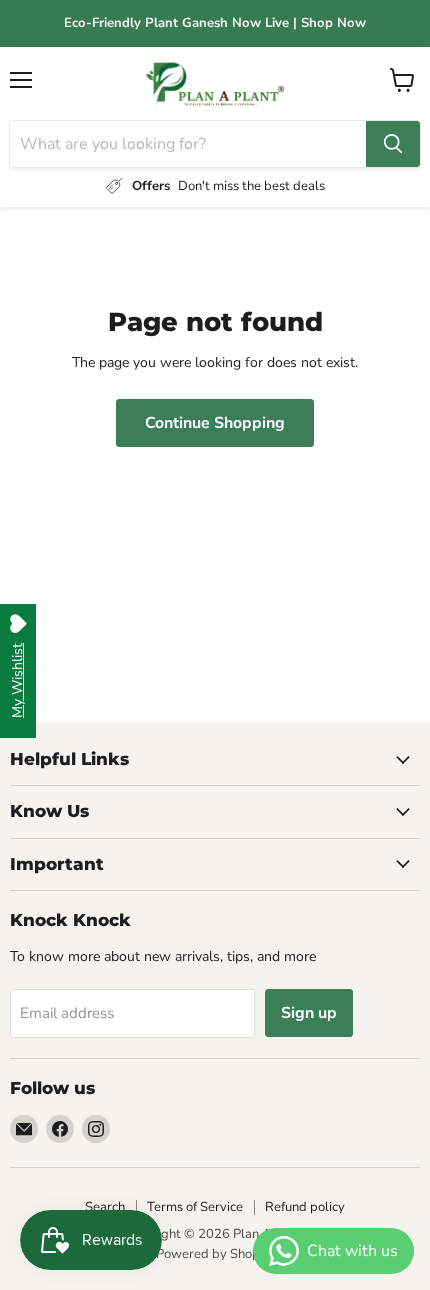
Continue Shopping (215, 423)
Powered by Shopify (215, 1254)
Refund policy (305, 1207)
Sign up (309, 1013)
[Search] (393, 144)
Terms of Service (195, 1207)
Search (105, 1207)
